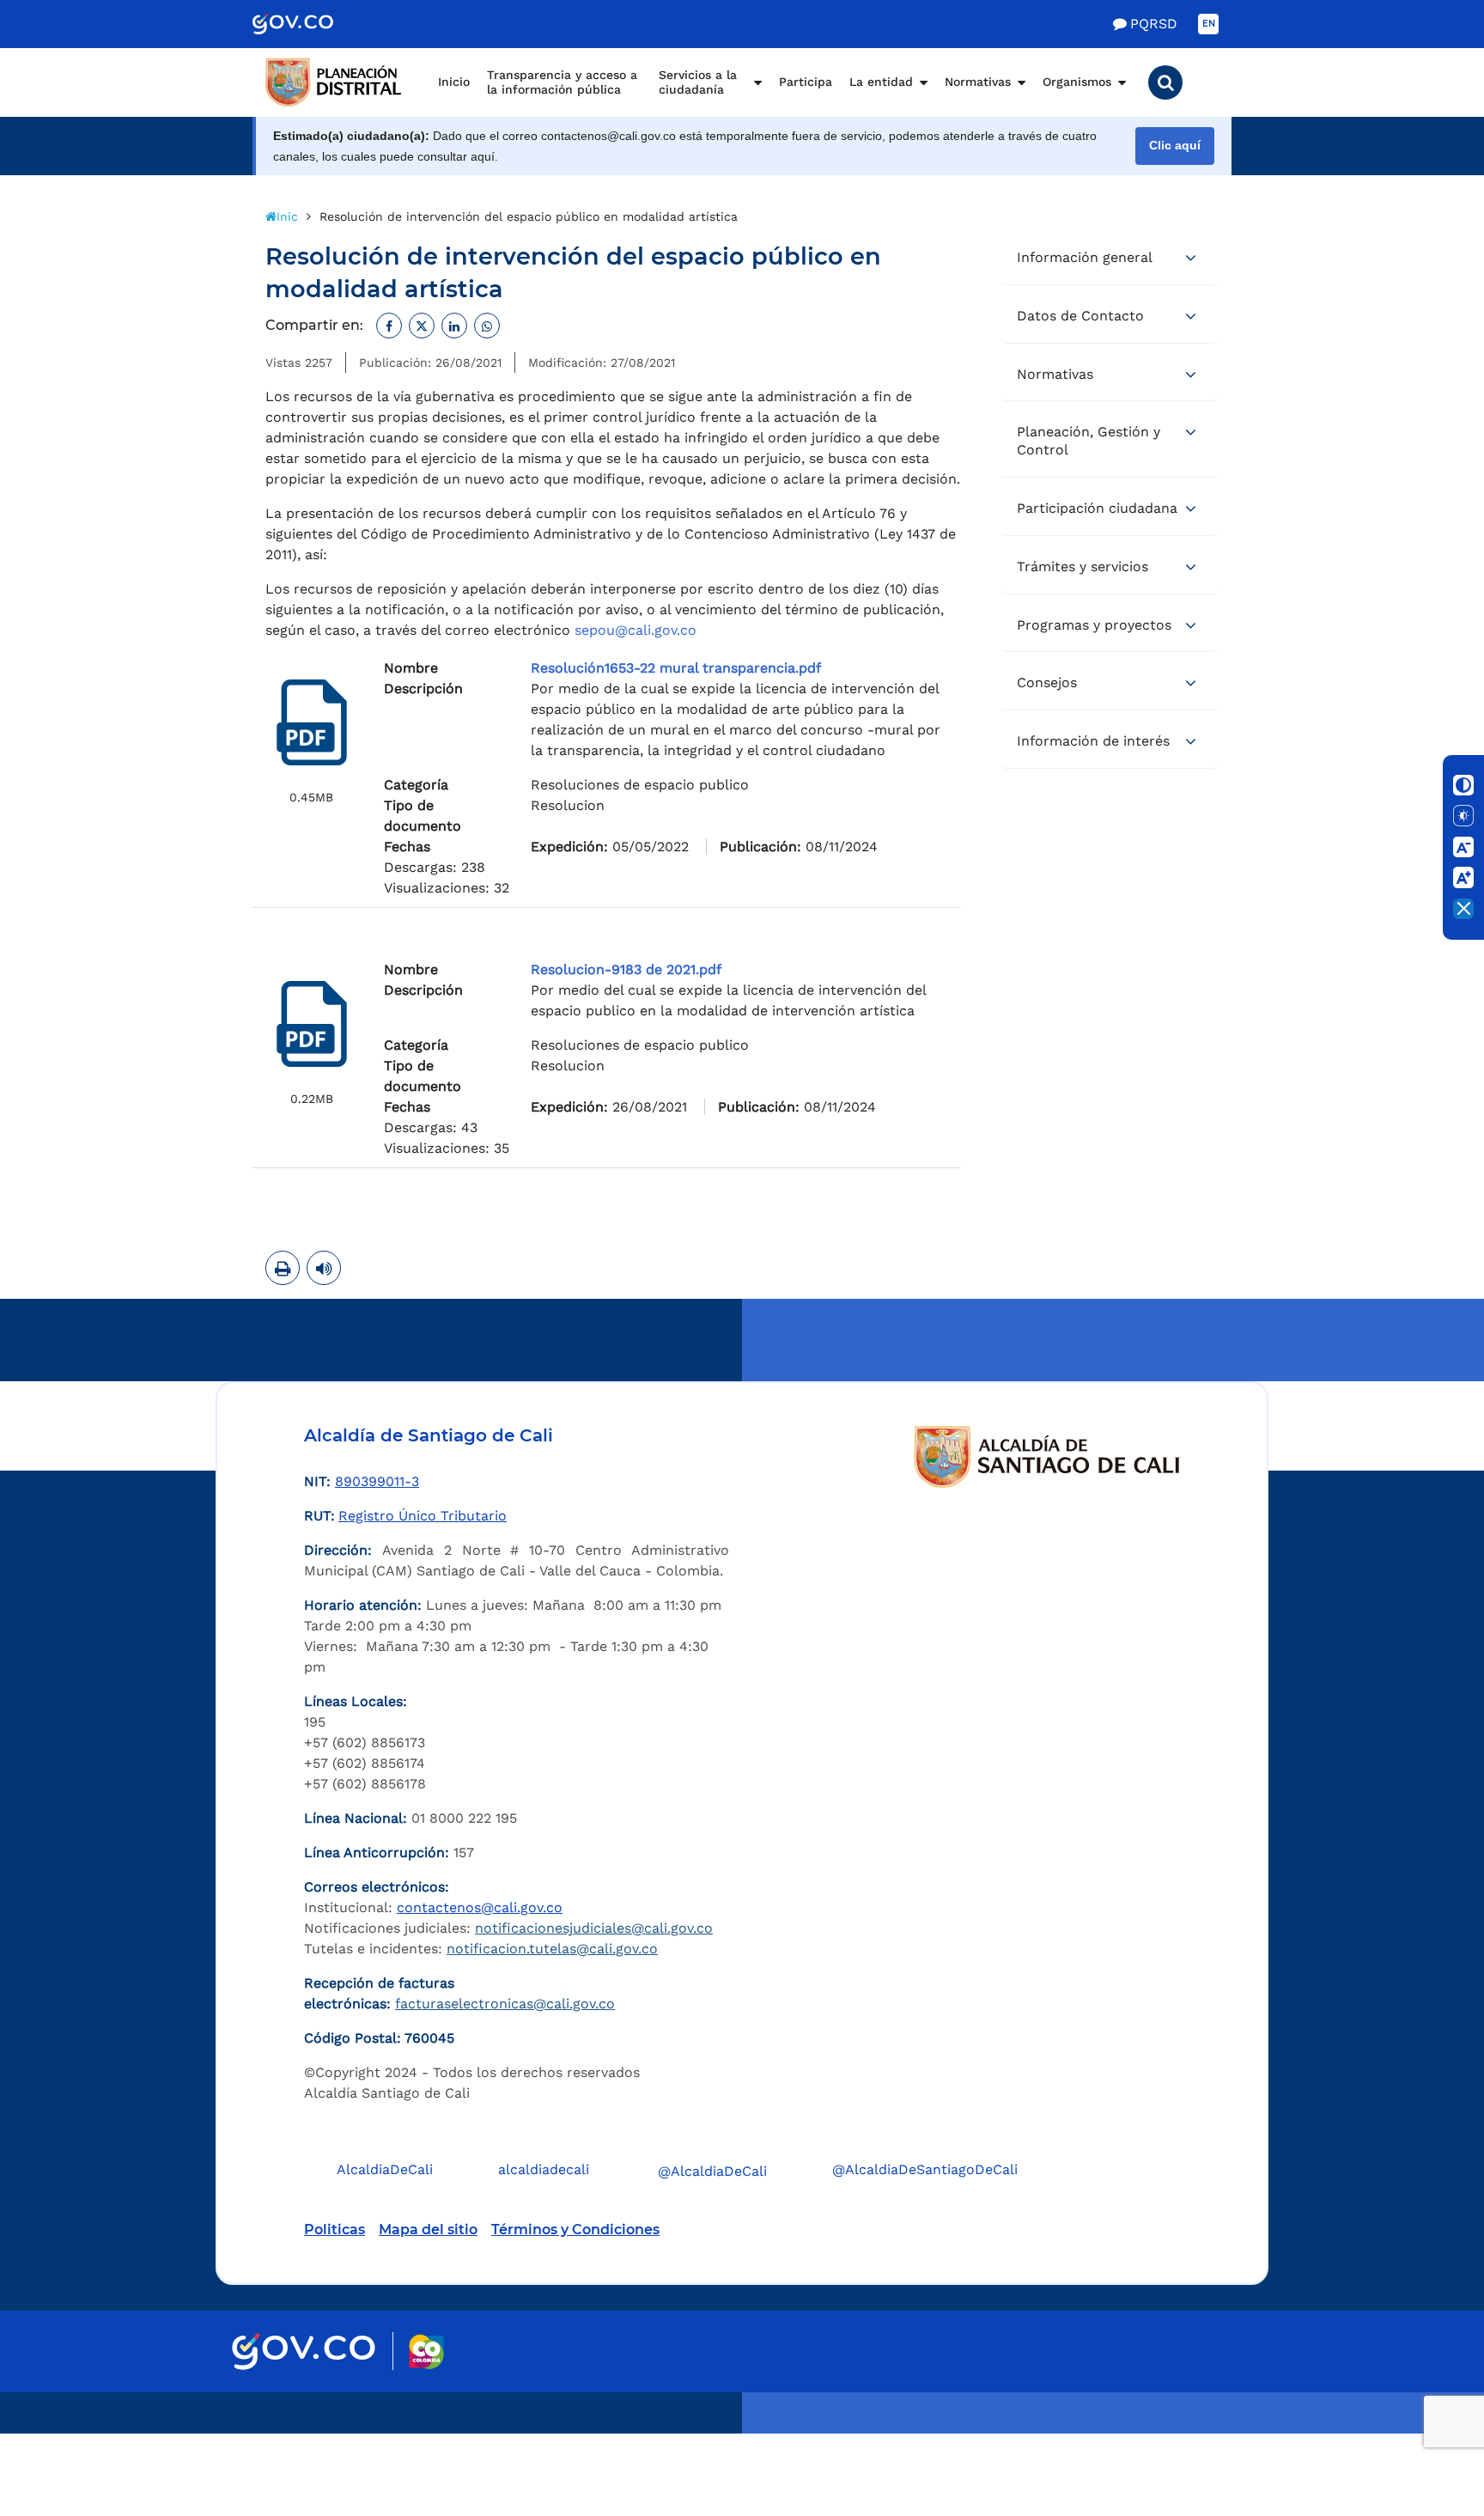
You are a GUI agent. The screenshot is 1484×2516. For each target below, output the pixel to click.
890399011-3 (377, 1481)
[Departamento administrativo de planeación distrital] (334, 82)
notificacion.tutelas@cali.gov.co (552, 1949)
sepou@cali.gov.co (636, 630)
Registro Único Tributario (423, 1516)
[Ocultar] (1463, 909)
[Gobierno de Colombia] (311, 24)
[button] (1165, 82)
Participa (806, 82)
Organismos (1077, 82)
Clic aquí (1175, 146)
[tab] (1109, 259)
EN (1209, 24)
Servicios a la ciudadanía (698, 82)
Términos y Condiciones (575, 2230)
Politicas (335, 2230)
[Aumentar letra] (1463, 878)
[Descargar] (312, 722)
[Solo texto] (1463, 816)
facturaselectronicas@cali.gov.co (505, 2004)
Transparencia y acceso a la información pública (562, 82)
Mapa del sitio (428, 2230)
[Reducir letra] (1463, 847)
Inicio (454, 82)
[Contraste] (1463, 785)
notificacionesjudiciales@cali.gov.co (594, 1928)
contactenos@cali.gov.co (480, 1907)
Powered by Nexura (1422, 2425)
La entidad (881, 82)
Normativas (978, 82)
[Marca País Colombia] (426, 2352)
